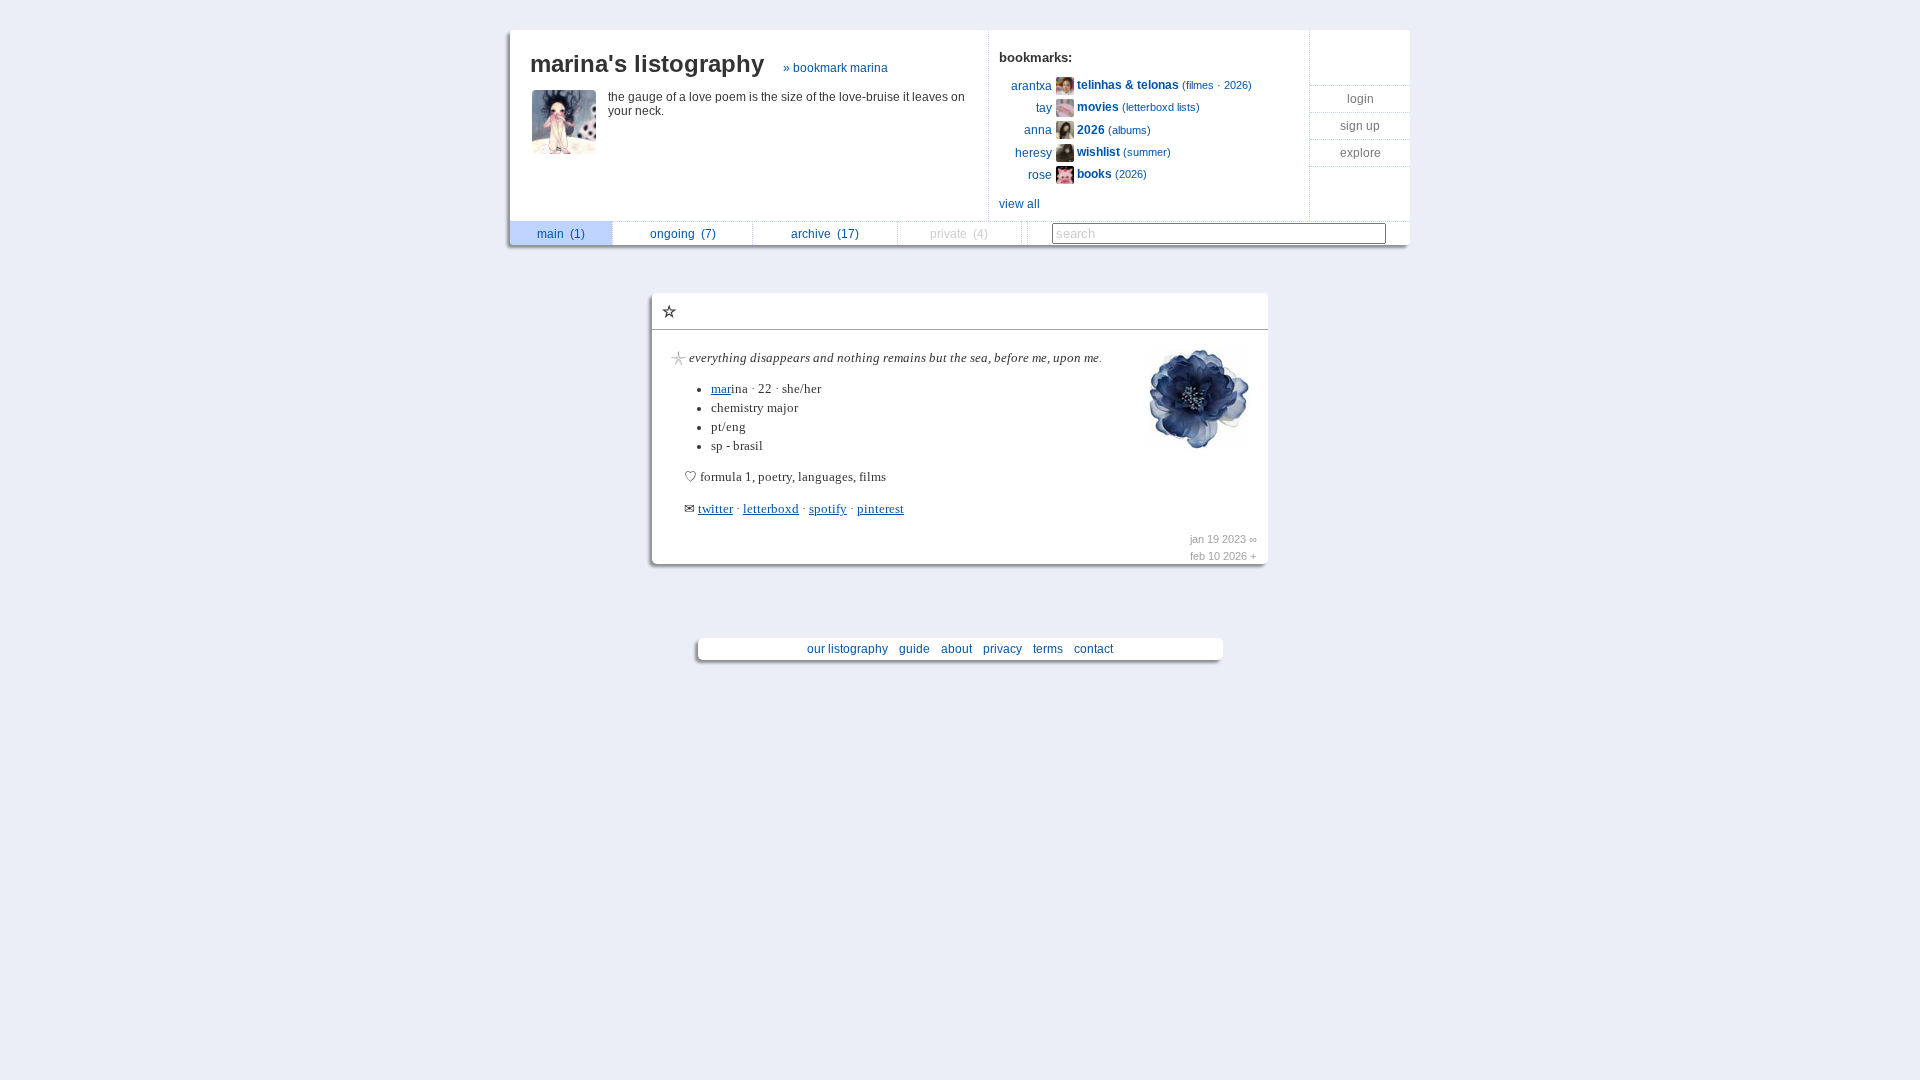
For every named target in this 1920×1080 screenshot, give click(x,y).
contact (1093, 649)
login (1360, 99)
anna (1038, 130)
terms (1048, 649)
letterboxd (771, 509)
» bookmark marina (835, 68)
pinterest (880, 509)
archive (825, 234)
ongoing (683, 234)
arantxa (1031, 86)
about (956, 649)
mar (721, 389)
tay (1044, 108)
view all (1019, 204)
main (561, 234)
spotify (828, 509)
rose (1040, 175)
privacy (1002, 649)
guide (914, 649)
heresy (1033, 153)
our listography (847, 649)
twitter (715, 509)
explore (1360, 153)
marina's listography (647, 63)
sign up (1360, 126)
